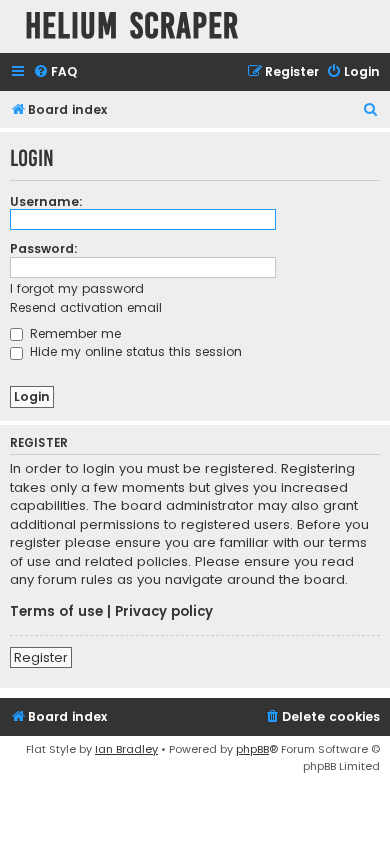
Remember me (73, 333)
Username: (46, 201)
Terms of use (56, 612)
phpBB (252, 749)
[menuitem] (55, 72)
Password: (44, 248)
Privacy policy (164, 612)
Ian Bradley (126, 749)
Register (41, 657)
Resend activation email (86, 307)
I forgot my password (77, 288)
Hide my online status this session (134, 351)
